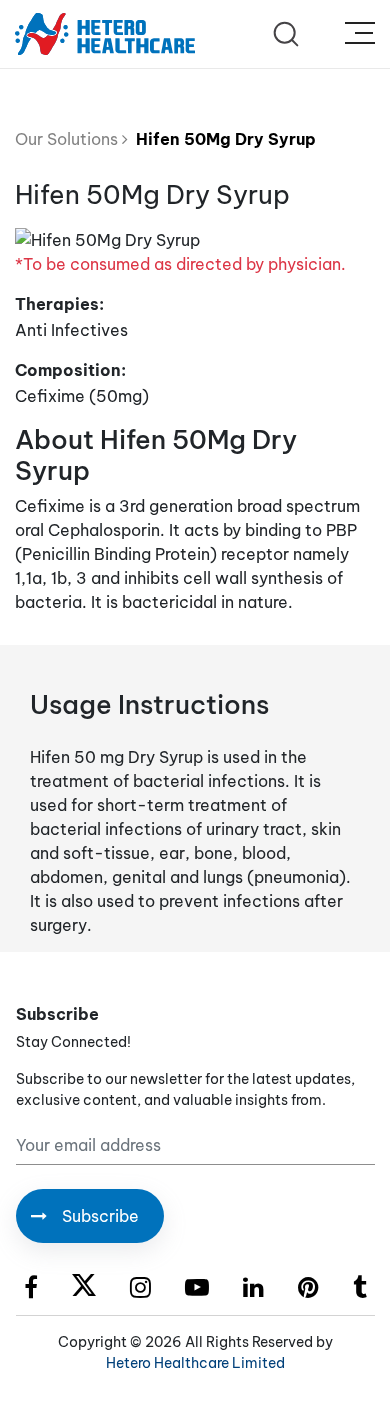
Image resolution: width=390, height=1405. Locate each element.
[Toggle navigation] (360, 34)
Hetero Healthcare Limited (195, 1363)
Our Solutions (68, 139)
